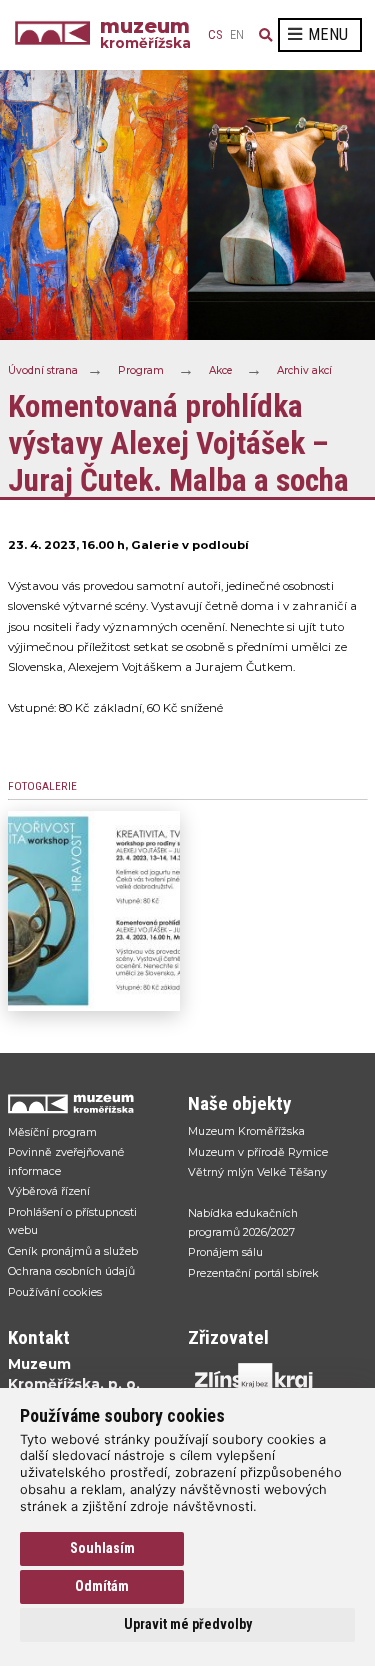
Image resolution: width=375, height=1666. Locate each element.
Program (141, 369)
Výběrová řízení (49, 1191)
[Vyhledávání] (266, 35)
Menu (328, 34)
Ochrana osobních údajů (71, 1271)
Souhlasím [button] (102, 1548)
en (237, 35)
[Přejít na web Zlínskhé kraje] (268, 1380)
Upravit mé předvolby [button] (188, 1624)
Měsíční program (52, 1132)
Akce (220, 369)
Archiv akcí (304, 369)
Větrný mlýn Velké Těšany (257, 1172)
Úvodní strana (43, 369)
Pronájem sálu (225, 1252)
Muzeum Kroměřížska (246, 1131)
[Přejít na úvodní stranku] (88, 1103)
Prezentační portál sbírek (253, 1273)
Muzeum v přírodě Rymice (258, 1152)
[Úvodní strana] (57, 35)
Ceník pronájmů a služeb (73, 1251)
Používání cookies (55, 1292)
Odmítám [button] (102, 1586)
